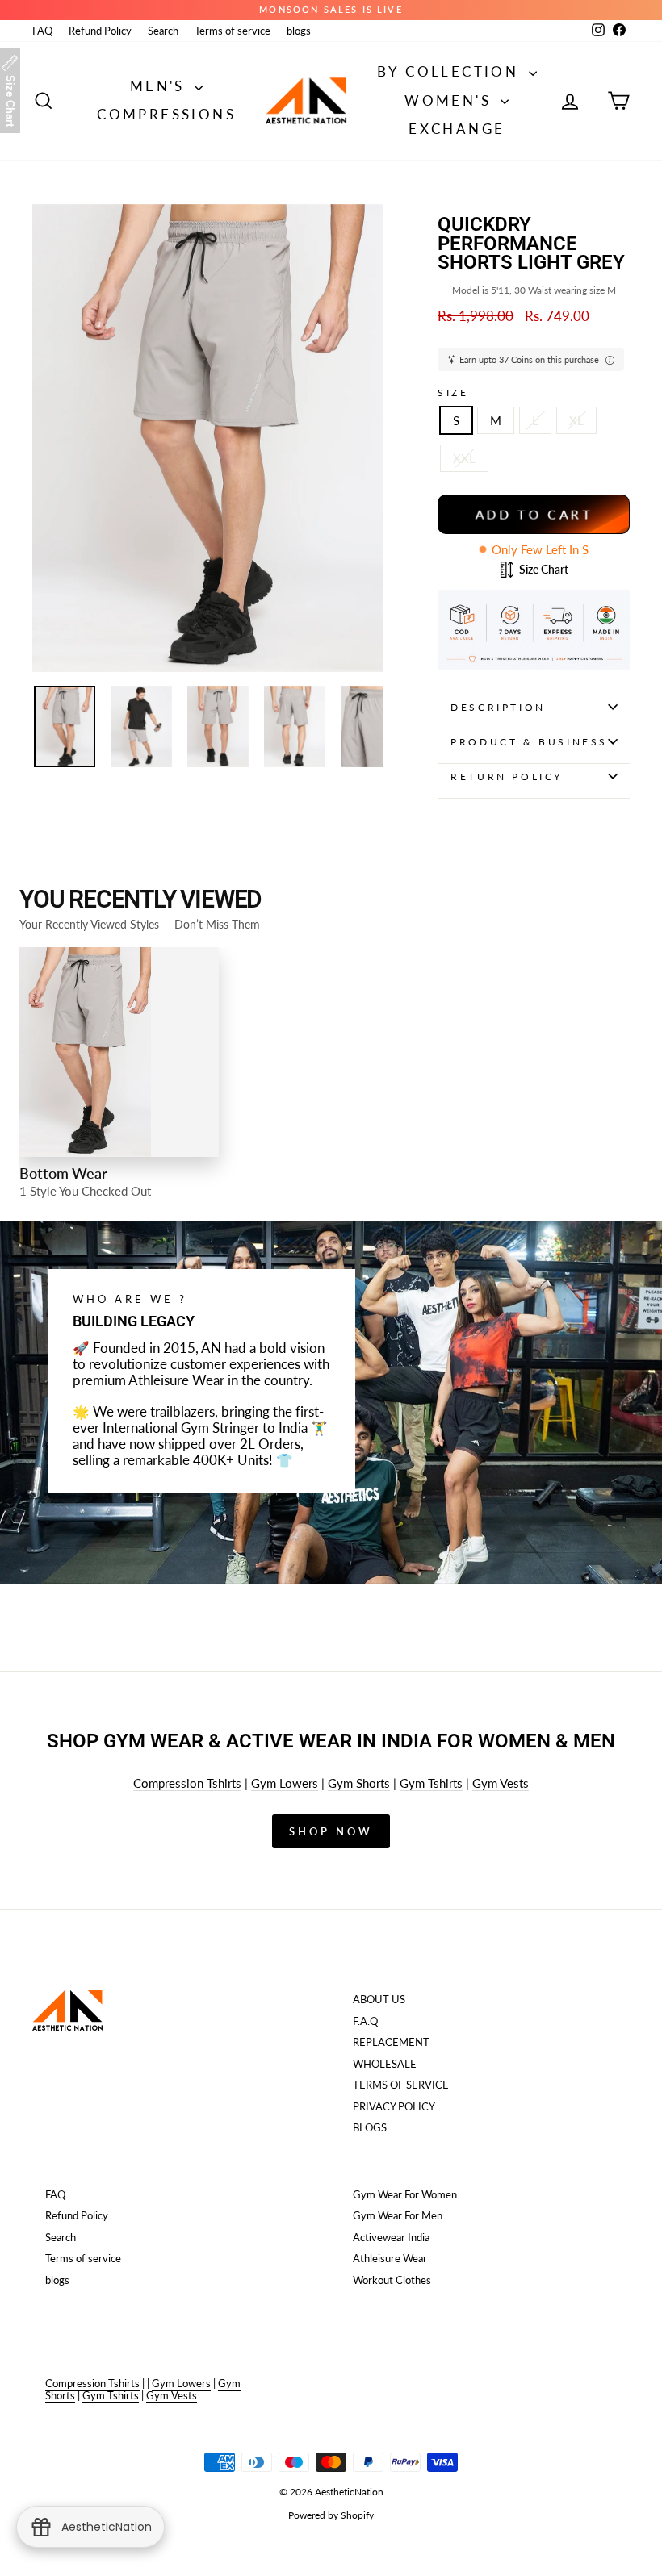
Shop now (331, 1831)
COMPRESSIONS (166, 114)
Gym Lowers (285, 1783)
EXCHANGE (457, 129)
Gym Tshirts (431, 1783)
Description (498, 707)
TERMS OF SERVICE (401, 2085)
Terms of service (233, 31)
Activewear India (391, 2237)
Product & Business (529, 742)
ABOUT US (379, 1999)
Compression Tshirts (187, 1783)
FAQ (42, 31)
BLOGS (370, 2127)
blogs (299, 31)
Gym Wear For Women (405, 2194)
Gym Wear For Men (398, 2215)
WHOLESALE (385, 2064)
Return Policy (507, 777)
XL (576, 420)
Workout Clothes (392, 2280)
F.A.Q (365, 2021)
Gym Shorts (359, 1783)
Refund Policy (100, 31)
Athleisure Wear (390, 2258)
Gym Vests (501, 1783)
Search (163, 31)
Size (453, 393)
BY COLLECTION (451, 71)
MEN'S (160, 86)
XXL (464, 458)
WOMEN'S (450, 100)
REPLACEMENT (391, 2042)
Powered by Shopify (331, 2515)
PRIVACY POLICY (394, 2106)
